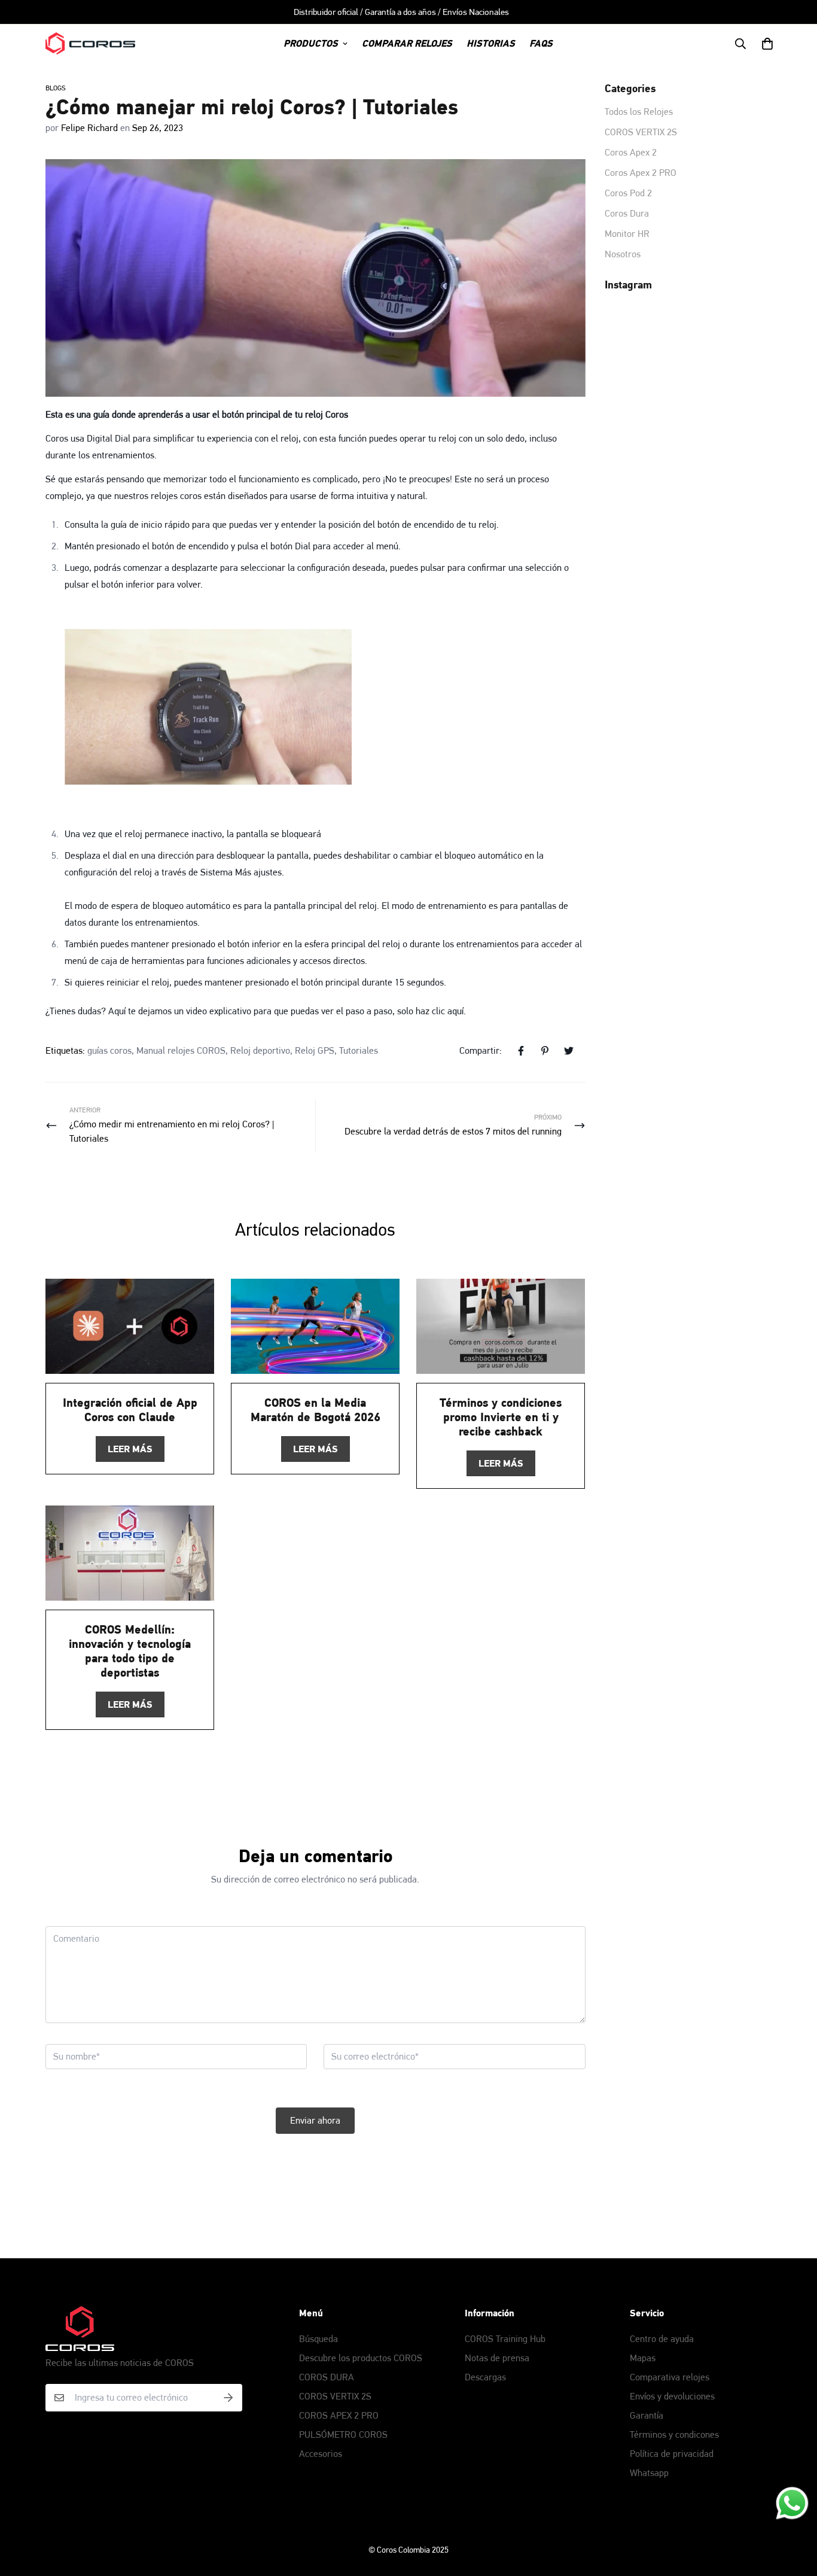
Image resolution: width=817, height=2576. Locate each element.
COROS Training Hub (505, 2339)
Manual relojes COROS (181, 1050)
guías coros (109, 1050)
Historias (491, 43)
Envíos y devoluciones (672, 2396)
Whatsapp (649, 2473)
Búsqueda (318, 2339)
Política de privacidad (672, 2454)
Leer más (130, 1449)
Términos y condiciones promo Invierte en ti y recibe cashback (501, 1417)
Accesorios (321, 2454)
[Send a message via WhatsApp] (792, 2503)
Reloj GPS (315, 1050)
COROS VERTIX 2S (335, 2396)
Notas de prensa (497, 2358)
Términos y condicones (674, 2434)
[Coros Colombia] (90, 43)
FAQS (541, 43)
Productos (311, 43)
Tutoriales (359, 1050)
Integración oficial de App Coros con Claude (130, 1410)
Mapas (643, 2358)
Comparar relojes (407, 43)
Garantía (647, 2415)
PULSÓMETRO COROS (343, 2434)
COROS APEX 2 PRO (339, 2415)
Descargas (485, 2377)
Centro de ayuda (662, 2339)
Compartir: (481, 1050)
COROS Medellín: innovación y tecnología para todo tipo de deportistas (130, 1651)
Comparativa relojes (670, 2377)
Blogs (56, 88)
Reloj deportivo (260, 1050)
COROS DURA (327, 2377)
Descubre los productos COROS (361, 2358)
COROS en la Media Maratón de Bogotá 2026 (315, 1410)
